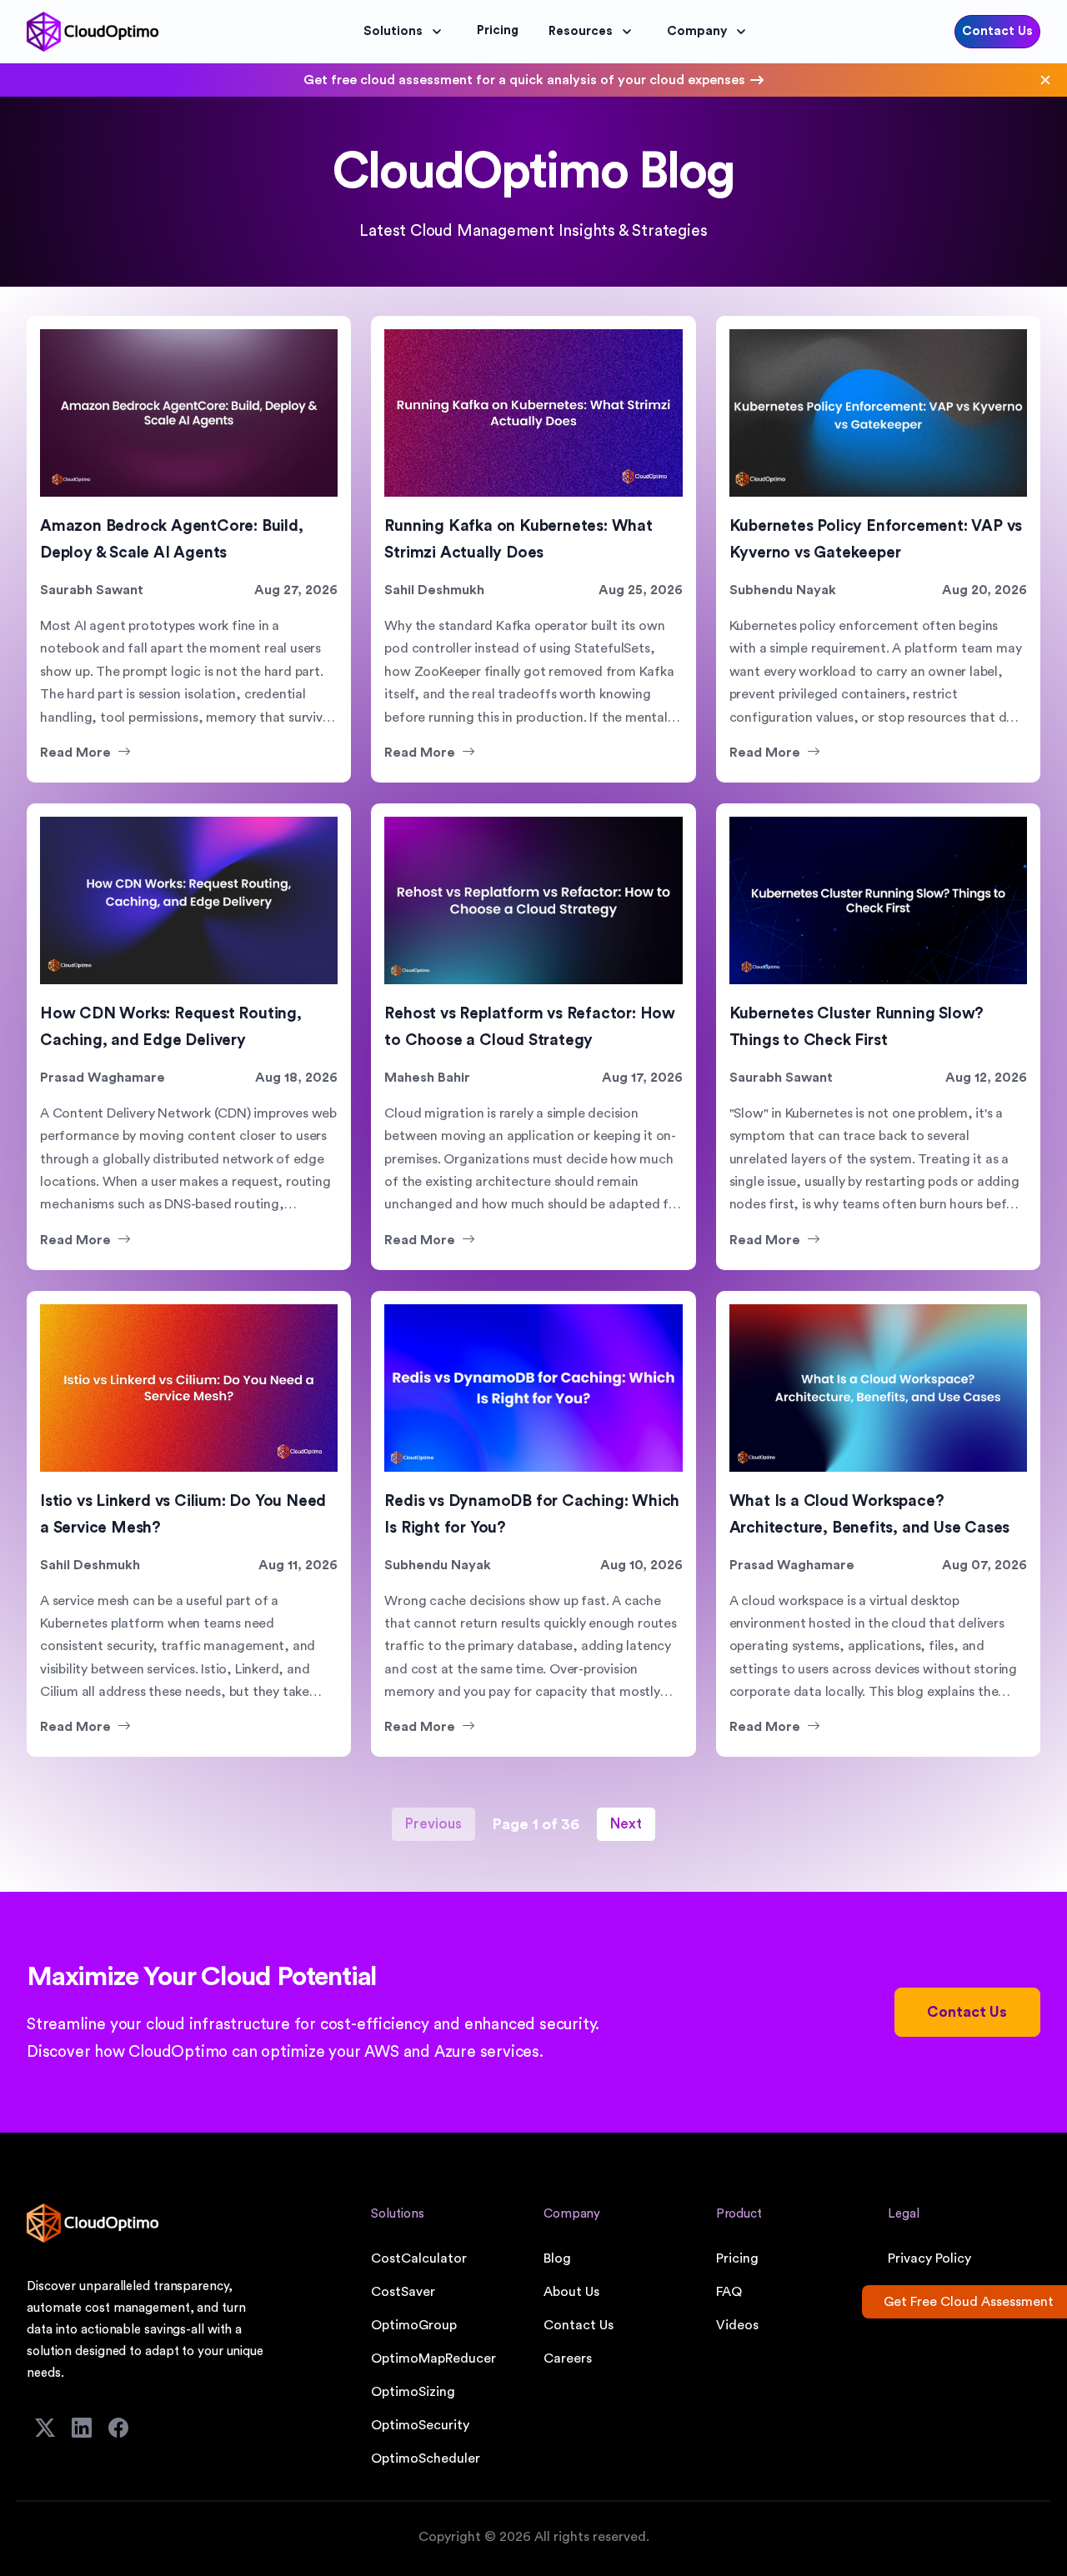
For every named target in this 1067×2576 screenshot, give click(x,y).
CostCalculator (419, 2258)
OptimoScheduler (426, 2458)
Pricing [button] (498, 30)
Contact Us (997, 31)
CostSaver (403, 2292)
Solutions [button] (393, 31)
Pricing (737, 2258)
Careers (568, 2358)
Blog (557, 2258)
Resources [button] (581, 31)
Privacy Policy (929, 2258)
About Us (571, 2292)
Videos (737, 2325)
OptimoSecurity (420, 2425)
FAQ (729, 2292)
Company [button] (697, 31)
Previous (433, 1824)
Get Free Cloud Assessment (969, 2302)
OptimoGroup (414, 2325)
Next (626, 1824)
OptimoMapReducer (433, 2358)
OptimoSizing (413, 2392)
